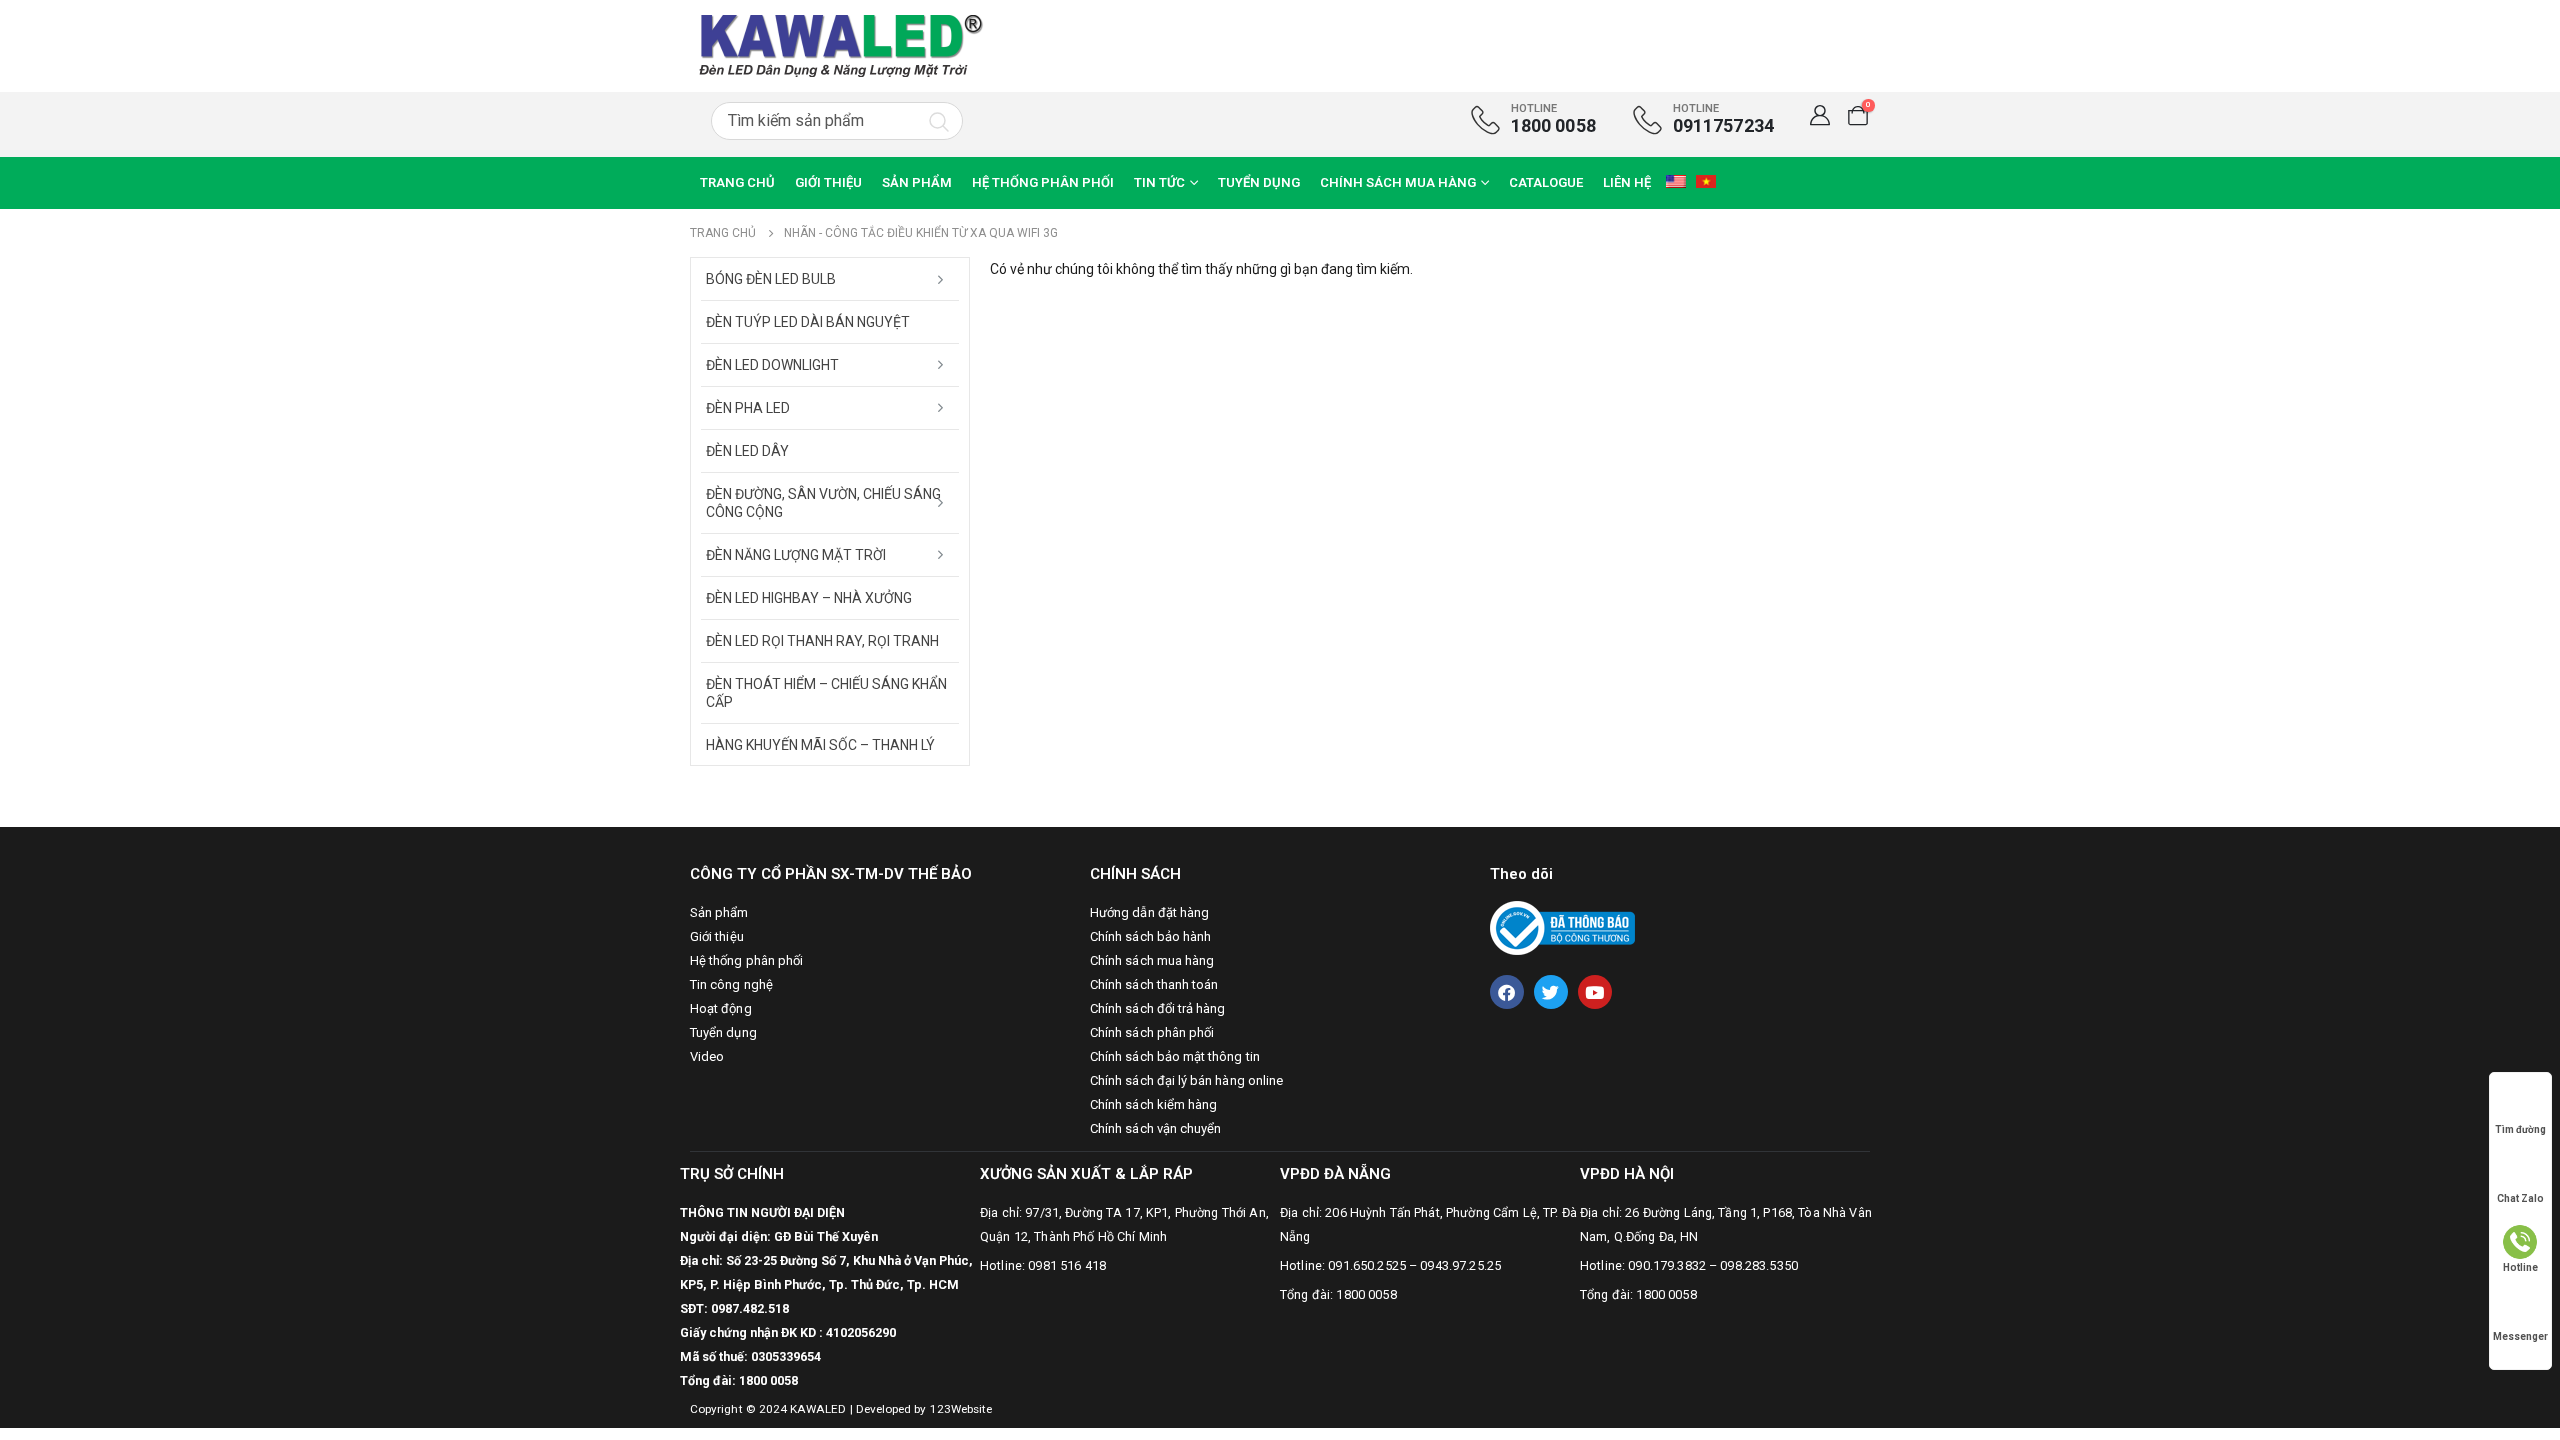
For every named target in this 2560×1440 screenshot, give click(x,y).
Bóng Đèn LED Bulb (771, 279)
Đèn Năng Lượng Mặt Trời (796, 555)
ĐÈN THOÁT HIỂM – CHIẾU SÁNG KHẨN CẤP (826, 693)
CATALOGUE (1546, 182)
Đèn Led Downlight (772, 365)
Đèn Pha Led (748, 408)
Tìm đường (2520, 1129)
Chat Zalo (2520, 1198)
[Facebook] (1507, 992)
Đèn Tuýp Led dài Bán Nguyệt (808, 322)
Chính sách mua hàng (1398, 182)
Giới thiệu (828, 182)
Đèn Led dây (747, 451)
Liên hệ (1627, 182)
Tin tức (1159, 182)
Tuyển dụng (1259, 182)
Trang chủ (737, 182)
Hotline (2520, 1267)
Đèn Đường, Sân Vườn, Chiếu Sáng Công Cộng (823, 503)
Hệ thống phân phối (1043, 182)
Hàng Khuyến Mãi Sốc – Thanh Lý (820, 745)
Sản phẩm (917, 182)
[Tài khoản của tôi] (1820, 115)
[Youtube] (1595, 992)
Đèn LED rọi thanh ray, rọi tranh (822, 641)
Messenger (2520, 1336)
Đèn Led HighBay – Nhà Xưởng (809, 598)
